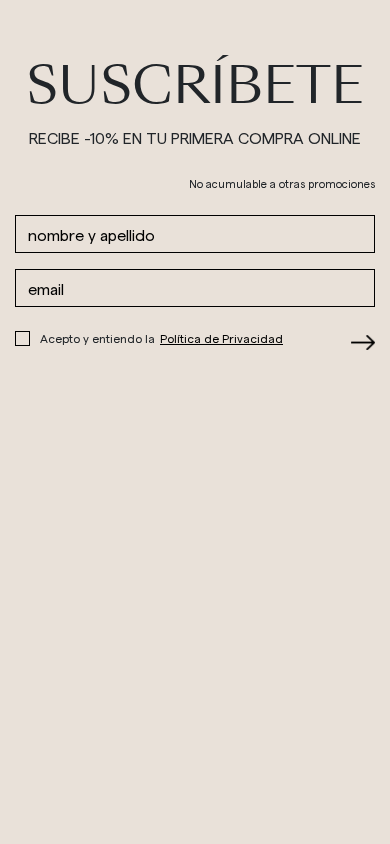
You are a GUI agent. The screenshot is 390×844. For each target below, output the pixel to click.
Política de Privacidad (221, 338)
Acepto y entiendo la (161, 338)
